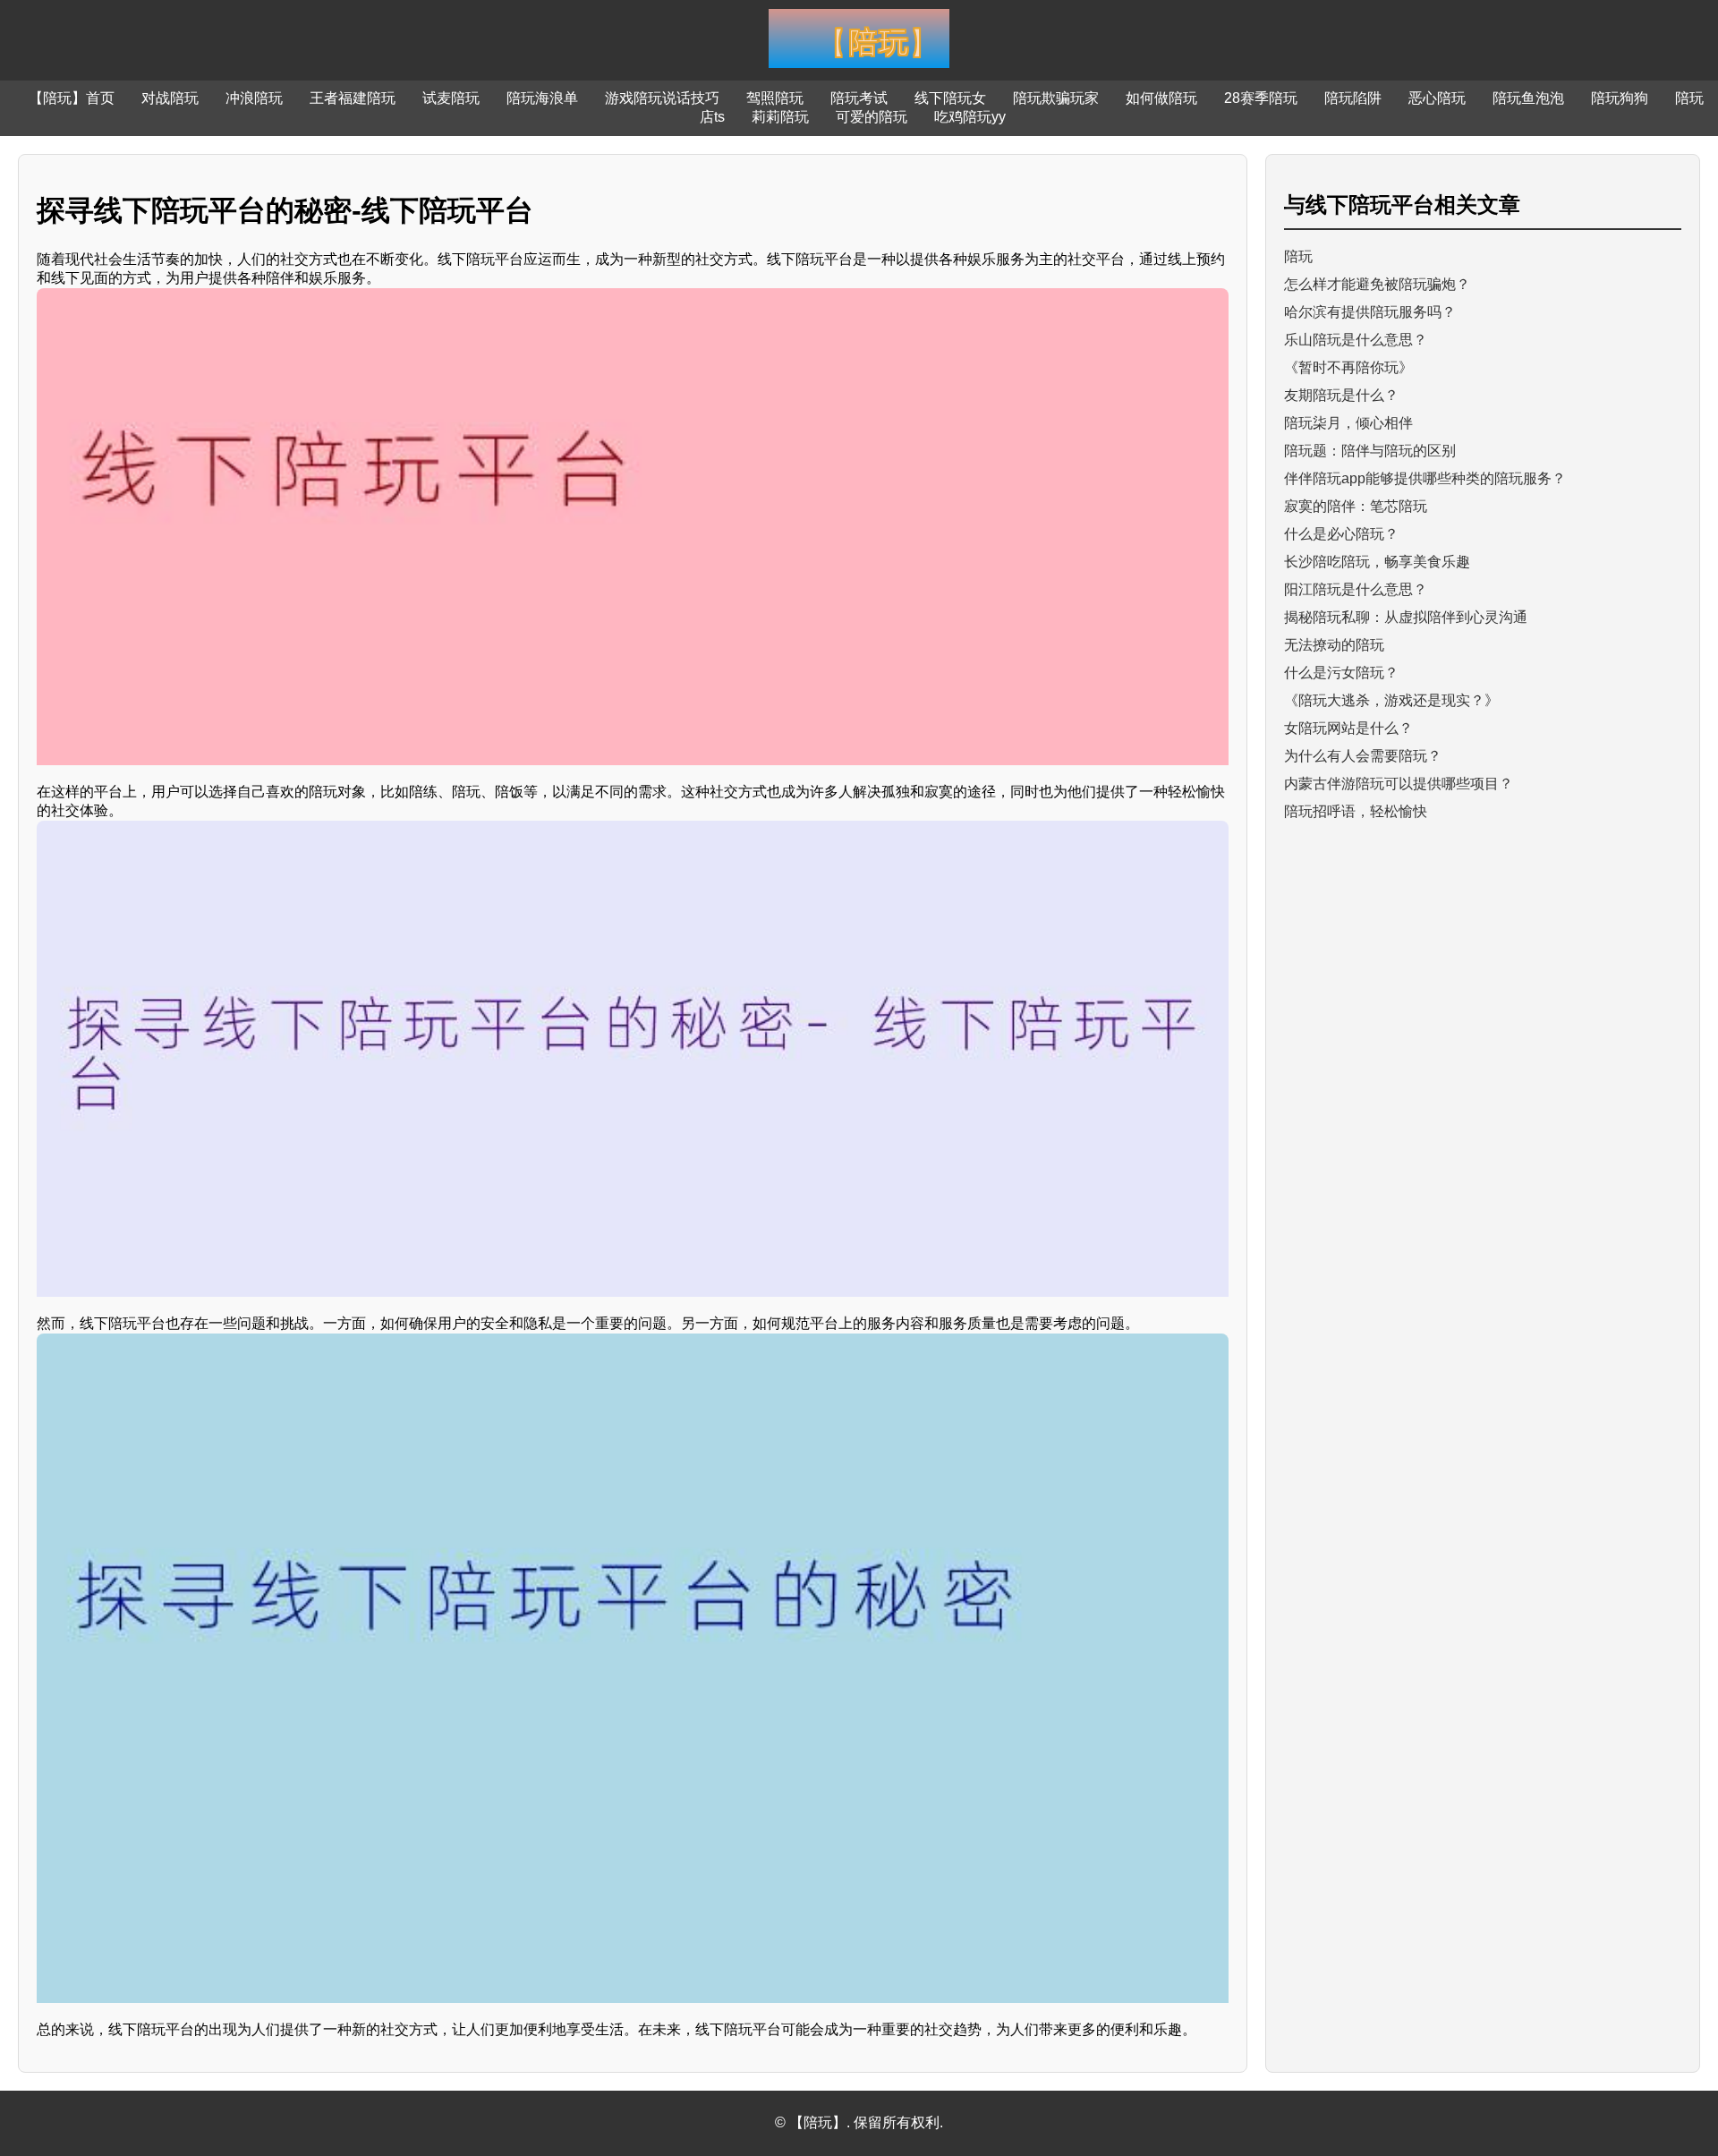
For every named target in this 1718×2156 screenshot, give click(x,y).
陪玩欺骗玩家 (1056, 98)
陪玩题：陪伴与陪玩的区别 (1370, 451)
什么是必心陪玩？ (1341, 534)
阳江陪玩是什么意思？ (1356, 589)
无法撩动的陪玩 (1334, 645)
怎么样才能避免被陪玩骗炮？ (1377, 284)
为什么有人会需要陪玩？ (1363, 756)
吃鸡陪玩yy (970, 117)
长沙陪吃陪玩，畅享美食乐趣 (1377, 562)
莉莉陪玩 (780, 117)
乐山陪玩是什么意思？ (1356, 340)
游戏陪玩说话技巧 (662, 98)
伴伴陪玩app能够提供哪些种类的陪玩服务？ (1425, 478)
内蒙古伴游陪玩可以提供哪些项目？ (1399, 784)
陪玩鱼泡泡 (1528, 98)
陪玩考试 (859, 98)
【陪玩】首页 (72, 98)
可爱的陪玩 (872, 117)
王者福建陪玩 (353, 98)
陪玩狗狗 (1620, 98)
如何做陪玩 (1161, 98)
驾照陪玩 (775, 98)
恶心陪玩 (1437, 98)
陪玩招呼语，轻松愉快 (1356, 811)
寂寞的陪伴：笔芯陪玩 (1356, 506)
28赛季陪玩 (1261, 98)
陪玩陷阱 (1353, 98)
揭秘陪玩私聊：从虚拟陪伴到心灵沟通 (1406, 617)
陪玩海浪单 (542, 98)
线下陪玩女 (950, 98)
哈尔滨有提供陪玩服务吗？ (1370, 312)
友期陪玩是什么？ (1341, 395)
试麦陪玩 (451, 98)
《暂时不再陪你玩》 (1348, 367)
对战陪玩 (170, 98)
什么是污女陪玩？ (1341, 673)
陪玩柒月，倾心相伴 (1348, 423)
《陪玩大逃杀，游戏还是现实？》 (1391, 700)
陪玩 (1298, 256)
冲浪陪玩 (254, 98)
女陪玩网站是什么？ (1348, 728)
